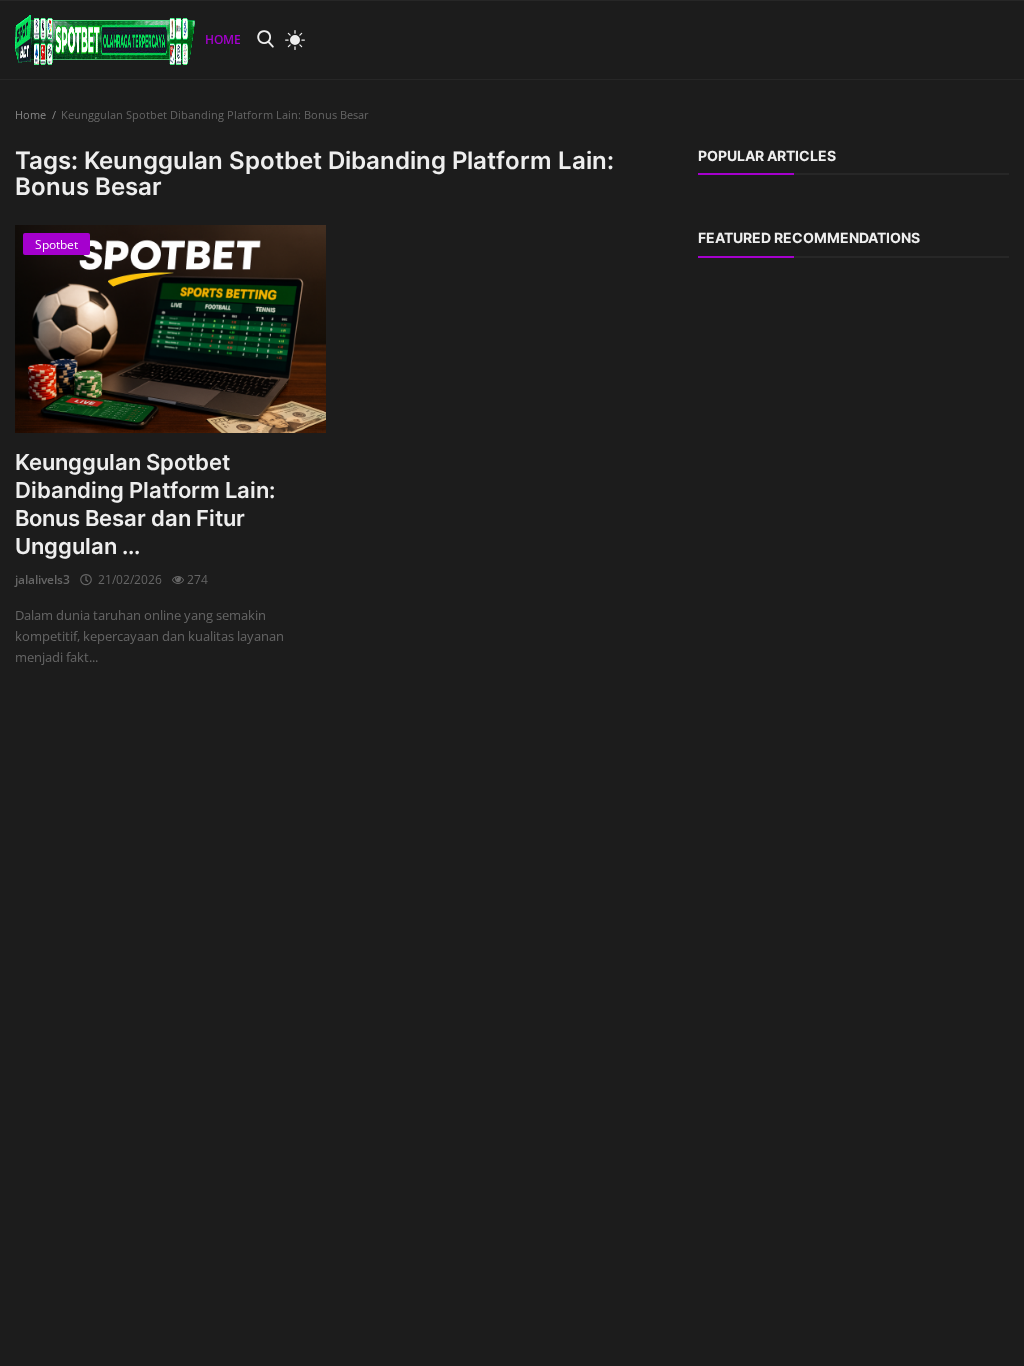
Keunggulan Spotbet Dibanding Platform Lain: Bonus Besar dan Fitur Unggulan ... (145, 504)
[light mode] (290, 40)
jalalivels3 (42, 579)
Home (223, 39)
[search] (265, 39)
